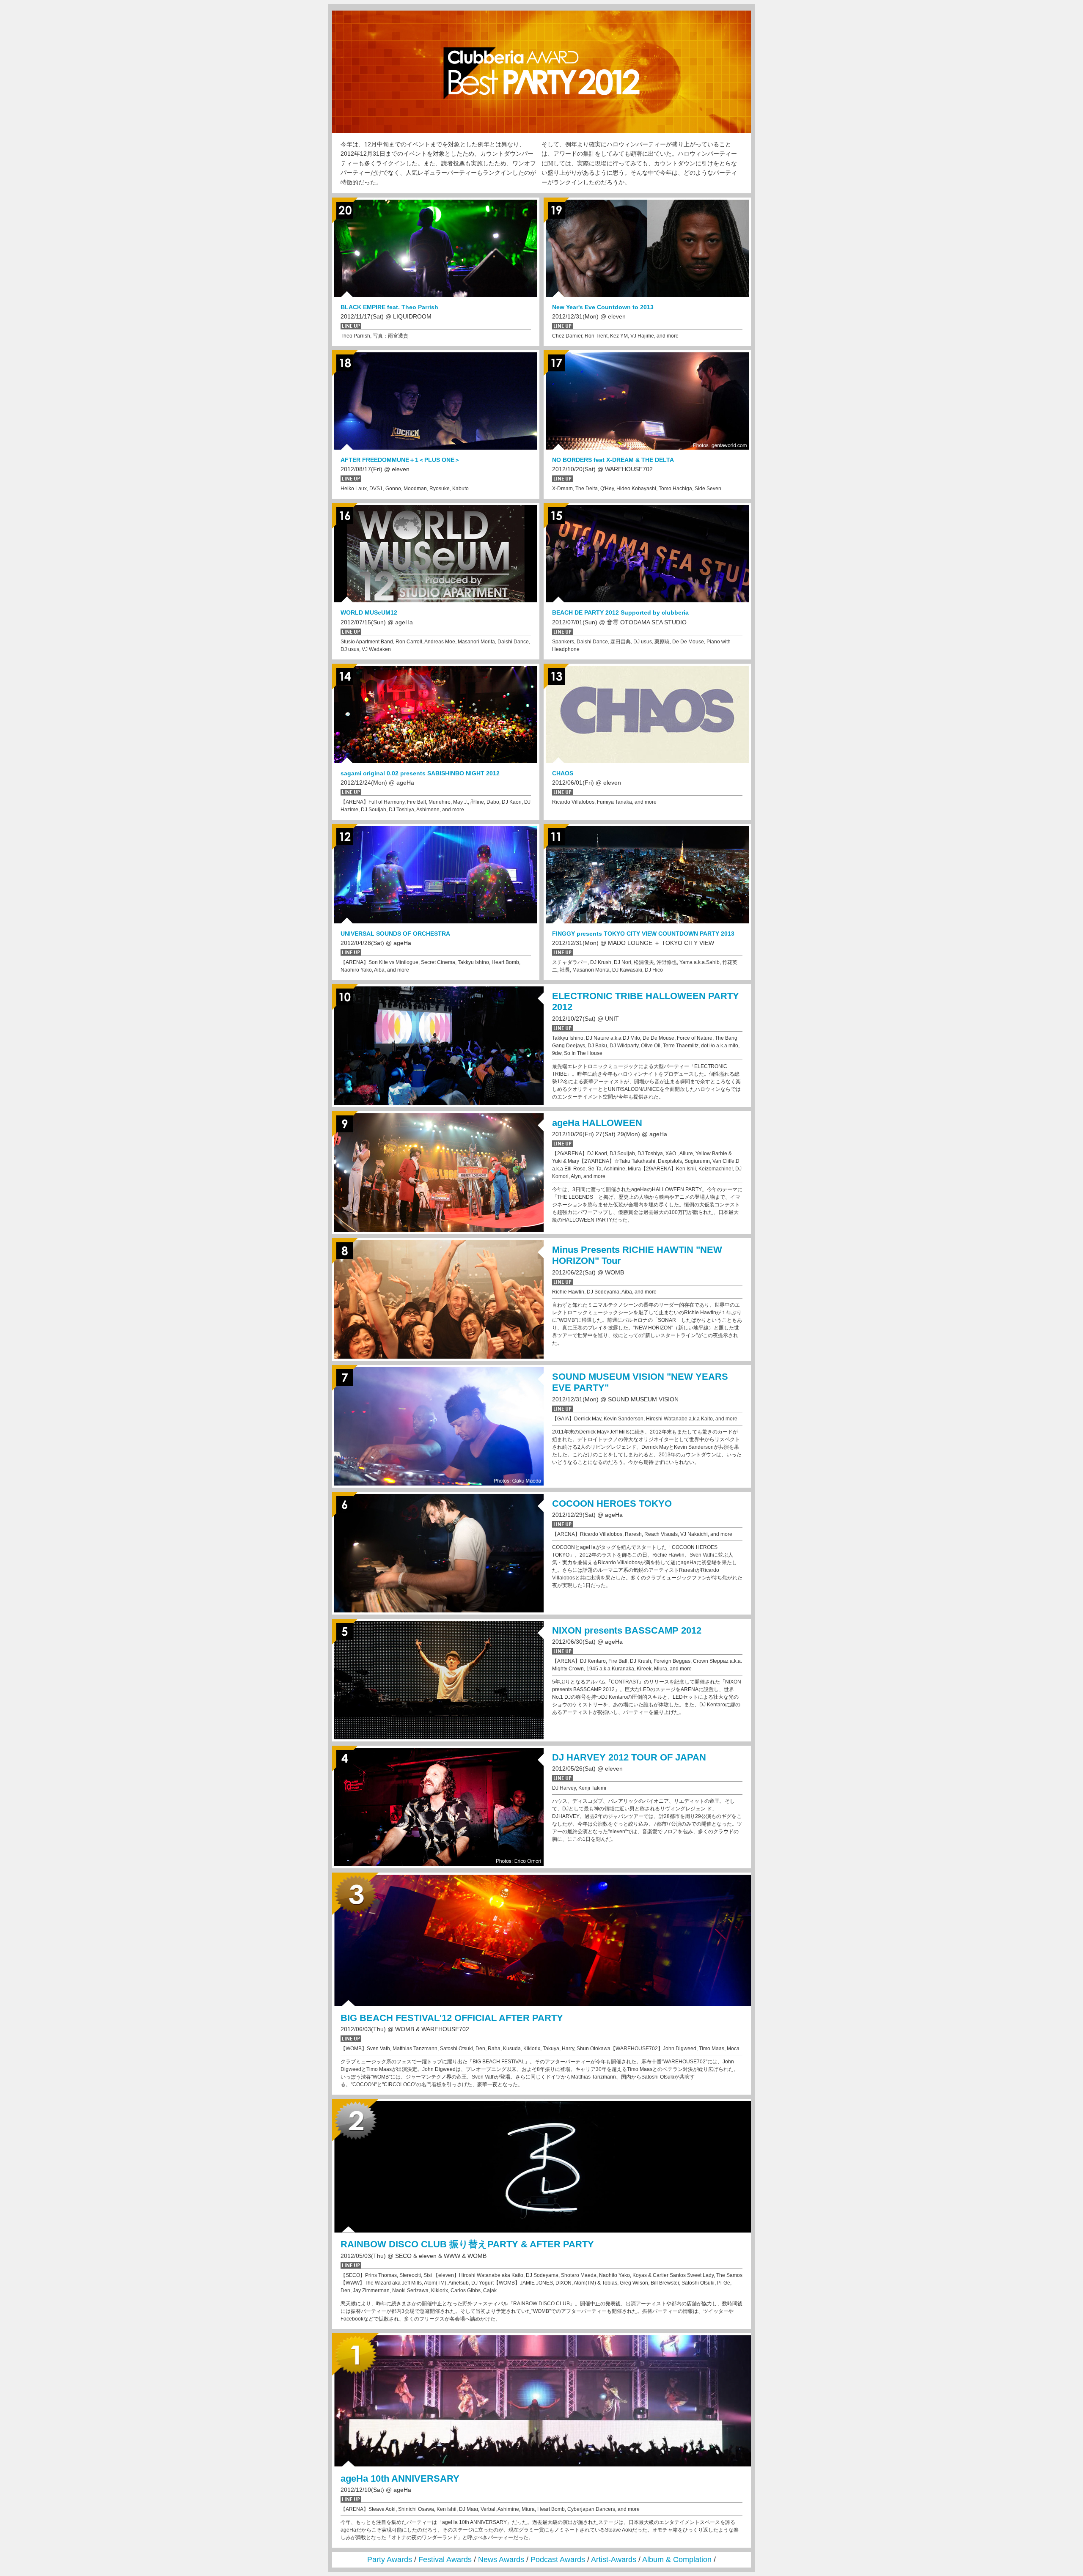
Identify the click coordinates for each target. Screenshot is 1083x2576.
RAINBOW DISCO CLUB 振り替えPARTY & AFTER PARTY (467, 2244)
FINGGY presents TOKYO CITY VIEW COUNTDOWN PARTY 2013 (643, 934)
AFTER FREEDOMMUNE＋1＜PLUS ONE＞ (400, 460)
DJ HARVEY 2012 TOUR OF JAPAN (629, 1757)
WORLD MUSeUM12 (369, 612)
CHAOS (563, 773)
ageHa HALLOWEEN (597, 1123)
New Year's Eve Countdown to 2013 (603, 307)
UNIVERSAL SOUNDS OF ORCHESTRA (395, 934)
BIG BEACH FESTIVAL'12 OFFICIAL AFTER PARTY (452, 2018)
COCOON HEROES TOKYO (612, 1504)
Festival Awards (445, 2560)
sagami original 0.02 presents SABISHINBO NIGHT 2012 (420, 773)
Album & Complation (677, 2560)
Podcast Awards (558, 2560)
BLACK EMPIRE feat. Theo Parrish (389, 307)
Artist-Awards (614, 2560)
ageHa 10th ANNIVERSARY (400, 2479)
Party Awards (390, 2560)
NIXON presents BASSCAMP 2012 (627, 1630)
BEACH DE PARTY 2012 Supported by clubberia (620, 612)
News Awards (501, 2560)
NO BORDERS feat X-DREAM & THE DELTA (613, 460)
